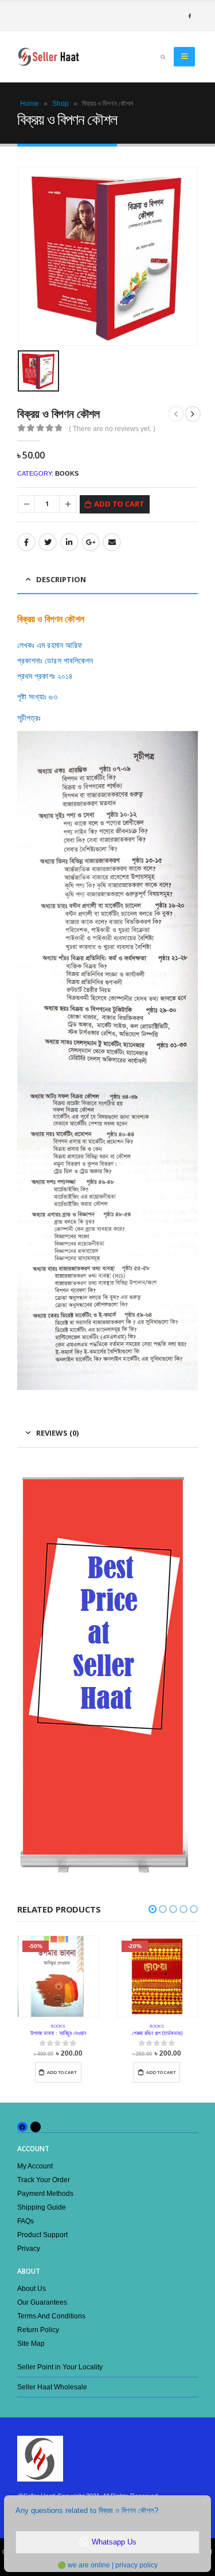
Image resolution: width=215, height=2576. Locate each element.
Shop (60, 104)
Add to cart (119, 504)
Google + (91, 542)
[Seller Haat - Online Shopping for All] (49, 57)
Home (30, 104)
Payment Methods (45, 2193)
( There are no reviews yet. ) (112, 429)
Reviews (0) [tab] (57, 1433)
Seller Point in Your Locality (60, 2367)
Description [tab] (61, 579)
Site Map (31, 2343)
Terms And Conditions (51, 2316)
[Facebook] (189, 16)
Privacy (29, 2248)
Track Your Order (44, 2180)
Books (67, 473)
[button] (153, 1909)
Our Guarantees (42, 2302)
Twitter (48, 542)
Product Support (42, 2235)
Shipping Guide (42, 2207)
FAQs (26, 2221)
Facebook (26, 542)
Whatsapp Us (114, 2542)
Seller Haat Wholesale (52, 2387)
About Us (32, 2288)
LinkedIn (69, 542)
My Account (35, 2166)
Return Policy (38, 2330)
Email (112, 542)
